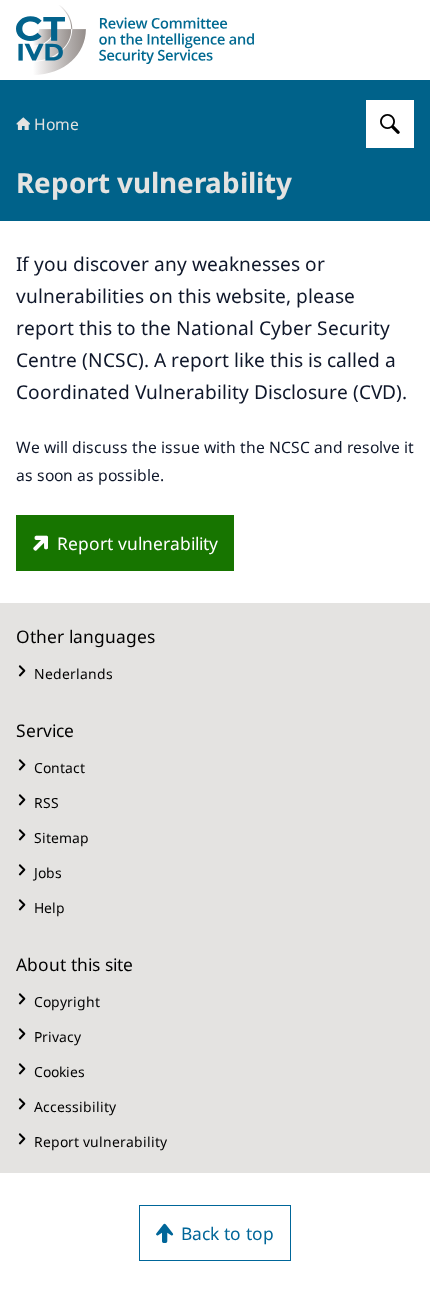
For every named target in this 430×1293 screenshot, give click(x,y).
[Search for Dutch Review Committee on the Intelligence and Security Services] (390, 124)
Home (56, 124)
